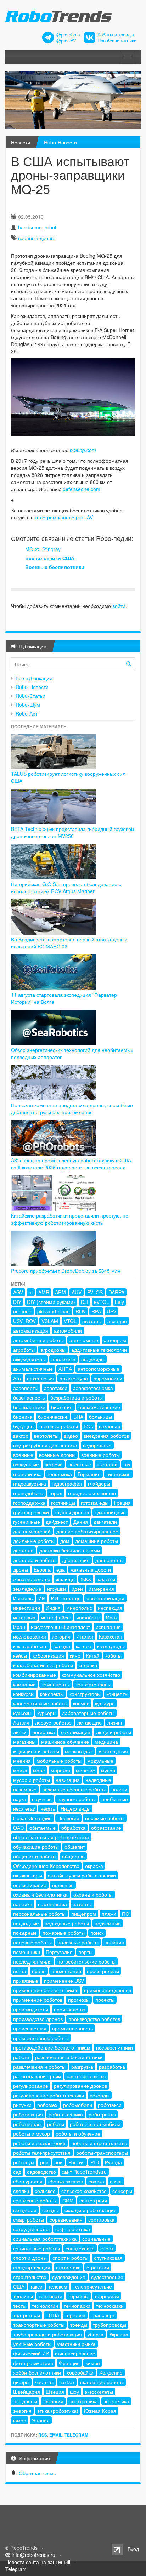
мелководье (79, 1751)
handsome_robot (37, 227)
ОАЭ (18, 1828)
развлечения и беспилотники (69, 2057)
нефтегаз (24, 1808)
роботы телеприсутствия (42, 2153)
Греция (122, 1503)
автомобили (68, 1330)
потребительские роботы (86, 1961)
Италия (85, 1636)
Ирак (112, 1617)
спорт (107, 2248)
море (39, 1770)
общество (73, 1856)
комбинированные (35, 1675)
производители (31, 2009)
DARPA (116, 1292)
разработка (112, 2067)
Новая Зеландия (32, 1818)
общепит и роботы (35, 1856)
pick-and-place (54, 1311)
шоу (74, 2392)
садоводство (41, 2172)
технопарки (77, 2306)
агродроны (53, 1350)
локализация (75, 1732)
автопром (115, 1340)
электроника (83, 2401)
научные (42, 1799)
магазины (24, 1742)
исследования (30, 1636)
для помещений (32, 1531)
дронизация (76, 1560)
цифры (21, 2382)
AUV (77, 1292)
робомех (47, 2105)
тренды (79, 2325)
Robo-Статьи (30, 696)
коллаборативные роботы (43, 1665)
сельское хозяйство (84, 2191)
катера (84, 1646)
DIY (17, 1302)
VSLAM (50, 1321)
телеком (58, 2286)
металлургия (113, 1751)
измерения (101, 1589)
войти (119, 606)
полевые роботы (32, 1942)
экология (53, 2401)
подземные (108, 1923)
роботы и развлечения (39, 2143)
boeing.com (83, 450)
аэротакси (56, 1388)
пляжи (109, 1914)
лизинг (115, 1722)
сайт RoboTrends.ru (84, 2172)
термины (78, 2296)
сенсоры (122, 2191)
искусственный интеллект (60, 1627)
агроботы (24, 1350)
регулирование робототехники (49, 2095)
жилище (65, 1579)
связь (116, 2181)
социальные (96, 2239)
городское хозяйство (92, 1493)
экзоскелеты (99, 2392)
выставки (107, 1464)
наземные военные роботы (74, 1789)
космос (81, 1703)
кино (75, 1655)
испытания (108, 1627)
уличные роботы (32, 2344)
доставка (23, 1550)
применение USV (64, 1981)
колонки (88, 1665)
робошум (24, 2162)
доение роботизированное (87, 1531)
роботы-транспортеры (102, 2153)
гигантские (119, 1474)
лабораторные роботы (88, 1713)
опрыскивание (30, 1885)
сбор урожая (28, 2181)
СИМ (68, 2200)
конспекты (52, 1694)
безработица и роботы (77, 1397)
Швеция (55, 2392)
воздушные (26, 1464)
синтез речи (93, 2200)
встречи (54, 1464)
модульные (100, 1761)
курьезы (22, 1713)
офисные (63, 1885)
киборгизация (48, 1655)
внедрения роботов (106, 1436)
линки (20, 1732)
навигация (68, 1780)
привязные (26, 1981)
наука (20, 1799)
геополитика (27, 1474)
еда (61, 1569)
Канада (62, 1646)
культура (105, 1703)
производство (70, 2009)
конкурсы (24, 1694)
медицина (106, 1742)
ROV (81, 1311)
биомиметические (99, 1407)
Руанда (113, 2162)
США (19, 2286)
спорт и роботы (70, 2258)
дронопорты (109, 1560)
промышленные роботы (41, 2038)
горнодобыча (28, 1493)
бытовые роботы (59, 1426)
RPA (96, 1311)
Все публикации (34, 678)
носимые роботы (105, 1818)
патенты (82, 1904)
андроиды (93, 1359)
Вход (133, 2549)
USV (111, 1311)
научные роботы (77, 1799)
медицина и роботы (36, 1751)
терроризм (107, 2296)
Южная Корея (100, 2411)
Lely (119, 1302)
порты (85, 1952)
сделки (21, 2191)
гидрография (67, 1483)
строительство (30, 2277)
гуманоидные (110, 1512)
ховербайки (80, 2372)
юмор (20, 2420)
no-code (22, 1311)
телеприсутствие (92, 2286)
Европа (42, 1569)
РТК (95, 2162)
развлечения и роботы (39, 2067)
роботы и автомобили (95, 2124)
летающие (89, 1722)
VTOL (70, 1321)
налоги (119, 1789)
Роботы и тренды (116, 35)
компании (24, 1684)
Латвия (21, 1722)
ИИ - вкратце (66, 1598)
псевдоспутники (114, 2047)
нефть (48, 1808)
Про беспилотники (117, 41)
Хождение (111, 2372)
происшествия (30, 2028)
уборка (96, 2334)
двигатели (105, 1522)
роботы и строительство (99, 2143)
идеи (77, 1589)
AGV (18, 1292)
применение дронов (108, 1990)
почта (20, 1971)
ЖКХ (86, 1579)
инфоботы (88, 1617)
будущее (23, 1426)
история (61, 1636)
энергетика (116, 2401)
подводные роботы (67, 1923)
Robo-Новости (60, 142)
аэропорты (26, 1388)
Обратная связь (37, 2473)
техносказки (110, 2306)
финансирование (75, 2353)
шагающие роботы (102, 2382)
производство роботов (94, 2019)
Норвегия (68, 1818)
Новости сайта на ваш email (38, 2562)
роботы (56, 2124)
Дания (81, 1522)
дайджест (57, 1522)
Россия (77, 2162)
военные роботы (100, 1455)
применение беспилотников (46, 1990)
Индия (53, 1608)
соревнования (66, 2219)
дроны (21, 1569)
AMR (44, 1292)
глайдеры (99, 1483)
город (56, 1493)
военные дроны (36, 238)
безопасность (29, 1397)
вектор (21, 1436)
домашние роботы (97, 1541)
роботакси (110, 2105)
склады (50, 2210)
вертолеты (46, 1436)
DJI (85, 1302)
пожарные (25, 1933)
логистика (44, 1732)
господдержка (29, 1503)
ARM (60, 1292)
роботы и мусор (32, 2133)
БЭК (88, 1426)
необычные (115, 1799)
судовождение (69, 2277)
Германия (89, 1474)
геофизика (60, 1474)
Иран (19, 1627)
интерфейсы (56, 1617)
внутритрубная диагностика (45, 1445)
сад (17, 2172)
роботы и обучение (78, 2133)
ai (31, 1292)
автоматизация (31, 1330)
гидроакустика (30, 1483)
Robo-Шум (28, 705)
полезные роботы (78, 1942)
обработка (73, 1828)
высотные (80, 1464)
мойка (20, 1770)
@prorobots (68, 35)
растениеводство (86, 2076)
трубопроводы (109, 2325)
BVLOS (95, 1292)
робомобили (78, 2105)
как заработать (30, 1646)
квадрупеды (111, 1646)
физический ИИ (31, 2353)
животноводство (32, 1579)
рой (58, 2162)
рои (44, 2162)
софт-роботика (73, 2229)
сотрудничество (31, 2229)
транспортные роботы (39, 2325)
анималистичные (33, 1369)
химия (93, 2363)
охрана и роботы (93, 1894)
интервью (24, 1617)
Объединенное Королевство (46, 1866)
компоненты (56, 1684)
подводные (26, 1923)
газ (127, 1464)
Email (56, 2435)
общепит (75, 1847)
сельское (45, 2191)
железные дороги (91, 1569)
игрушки (57, 1589)
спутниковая (108, 2258)
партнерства (52, 1904)
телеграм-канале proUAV (64, 517)
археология (40, 1378)
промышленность (72, 2028)
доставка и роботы (35, 1560)
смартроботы (29, 2219)
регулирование (31, 2086)
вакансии (109, 1426)
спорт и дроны (30, 2258)
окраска (94, 1866)
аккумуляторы (29, 1359)
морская (60, 1770)
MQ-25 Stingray (43, 549)
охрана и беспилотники (40, 1894)
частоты (44, 2382)
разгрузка (82, 2067)
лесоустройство (53, 1722)
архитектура (74, 1378)
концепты (117, 1694)
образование (106, 1828)
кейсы (20, 1655)
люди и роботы (114, 1732)
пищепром (84, 1914)
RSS (43, 2435)
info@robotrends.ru (33, 2555)
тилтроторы (27, 2315)
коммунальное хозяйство (91, 1675)
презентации (66, 1971)
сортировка (101, 2219)
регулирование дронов (80, 2086)
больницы (100, 1417)
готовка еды (95, 1503)
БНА (78, 1417)
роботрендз (102, 2114)
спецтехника (80, 2248)
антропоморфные (99, 1369)
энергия (22, 2411)
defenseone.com (82, 489)
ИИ (42, 1598)
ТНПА (52, 2315)
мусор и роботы (32, 1780)
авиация (117, 1321)
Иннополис (79, 1608)
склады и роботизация (91, 2210)
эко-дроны (25, 2401)
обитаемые (43, 1828)
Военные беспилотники (55, 567)
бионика (23, 1417)
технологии (45, 2306)
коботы (113, 1655)
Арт (17, 1378)
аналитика (63, 1359)
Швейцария (27, 2392)
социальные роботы (36, 2248)
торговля (75, 2315)
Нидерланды (75, 1808)
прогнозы (79, 2000)
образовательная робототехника (51, 1837)
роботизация (28, 2114)
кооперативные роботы (40, 1703)
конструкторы (85, 1694)
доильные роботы (34, 1541)
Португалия (59, 1952)
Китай (93, 1655)
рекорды (100, 2095)
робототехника (66, 2114)
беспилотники (29, 1407)
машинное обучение (65, 1742)
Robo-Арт (27, 713)
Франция (69, 2363)
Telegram (76, 2435)
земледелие (27, 1589)
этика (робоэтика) (58, 2411)
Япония (41, 2420)
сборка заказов (66, 2181)
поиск (97, 1933)
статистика (68, 2267)
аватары (92, 1321)
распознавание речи (37, 2076)
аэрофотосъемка (93, 1388)
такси (36, 2286)
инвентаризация (105, 1598)
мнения (22, 1761)
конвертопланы (93, 1684)
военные (23, 1455)
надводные (98, 1780)
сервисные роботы (35, 2200)
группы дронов (72, 1512)
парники (23, 1904)
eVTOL (102, 1302)
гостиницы (63, 1503)
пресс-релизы (103, 1971)
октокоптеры (28, 1875)
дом (65, 1541)
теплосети (50, 2296)
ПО (126, 1914)
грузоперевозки (31, 1512)
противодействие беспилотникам (52, 2047)
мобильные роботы (59, 1761)
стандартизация (32, 2267)
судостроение (107, 2277)
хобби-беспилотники (37, 2372)
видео (71, 1436)
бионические (53, 1417)
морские (86, 1770)
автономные (84, 1340)
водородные (97, 1445)
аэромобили (108, 1378)
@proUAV (66, 41)
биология (62, 1407)
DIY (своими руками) (51, 1302)
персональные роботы (39, 1914)
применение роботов (38, 2000)
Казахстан (111, 1636)
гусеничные (27, 1522)
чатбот (67, 2382)
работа (21, 2057)
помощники (27, 1952)
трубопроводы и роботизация (47, 2334)
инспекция (110, 1608)
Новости (21, 142)
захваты (106, 1579)
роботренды (27, 2124)
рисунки (22, 2105)
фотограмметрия (33, 2363)
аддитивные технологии (99, 1350)
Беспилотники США (50, 558)
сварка (96, 2181)
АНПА (65, 1369)
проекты (105, 2000)
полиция (114, 1942)
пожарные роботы (64, 1933)
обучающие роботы (36, 1847)
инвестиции (27, 1608)
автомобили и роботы (38, 1340)
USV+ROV (24, 1321)
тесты (20, 2306)
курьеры (47, 1713)
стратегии (98, 2267)
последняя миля (32, 1961)
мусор (108, 1770)
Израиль (23, 1598)
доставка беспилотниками (70, 1550)
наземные (25, 1789)
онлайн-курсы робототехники (82, 1875)
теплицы (23, 2296)
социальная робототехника (45, 2239)
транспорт (103, 2315)
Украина (119, 2334)
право (39, 1971)
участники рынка (76, 2344)
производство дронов (38, 2019)
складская (25, 2210)
